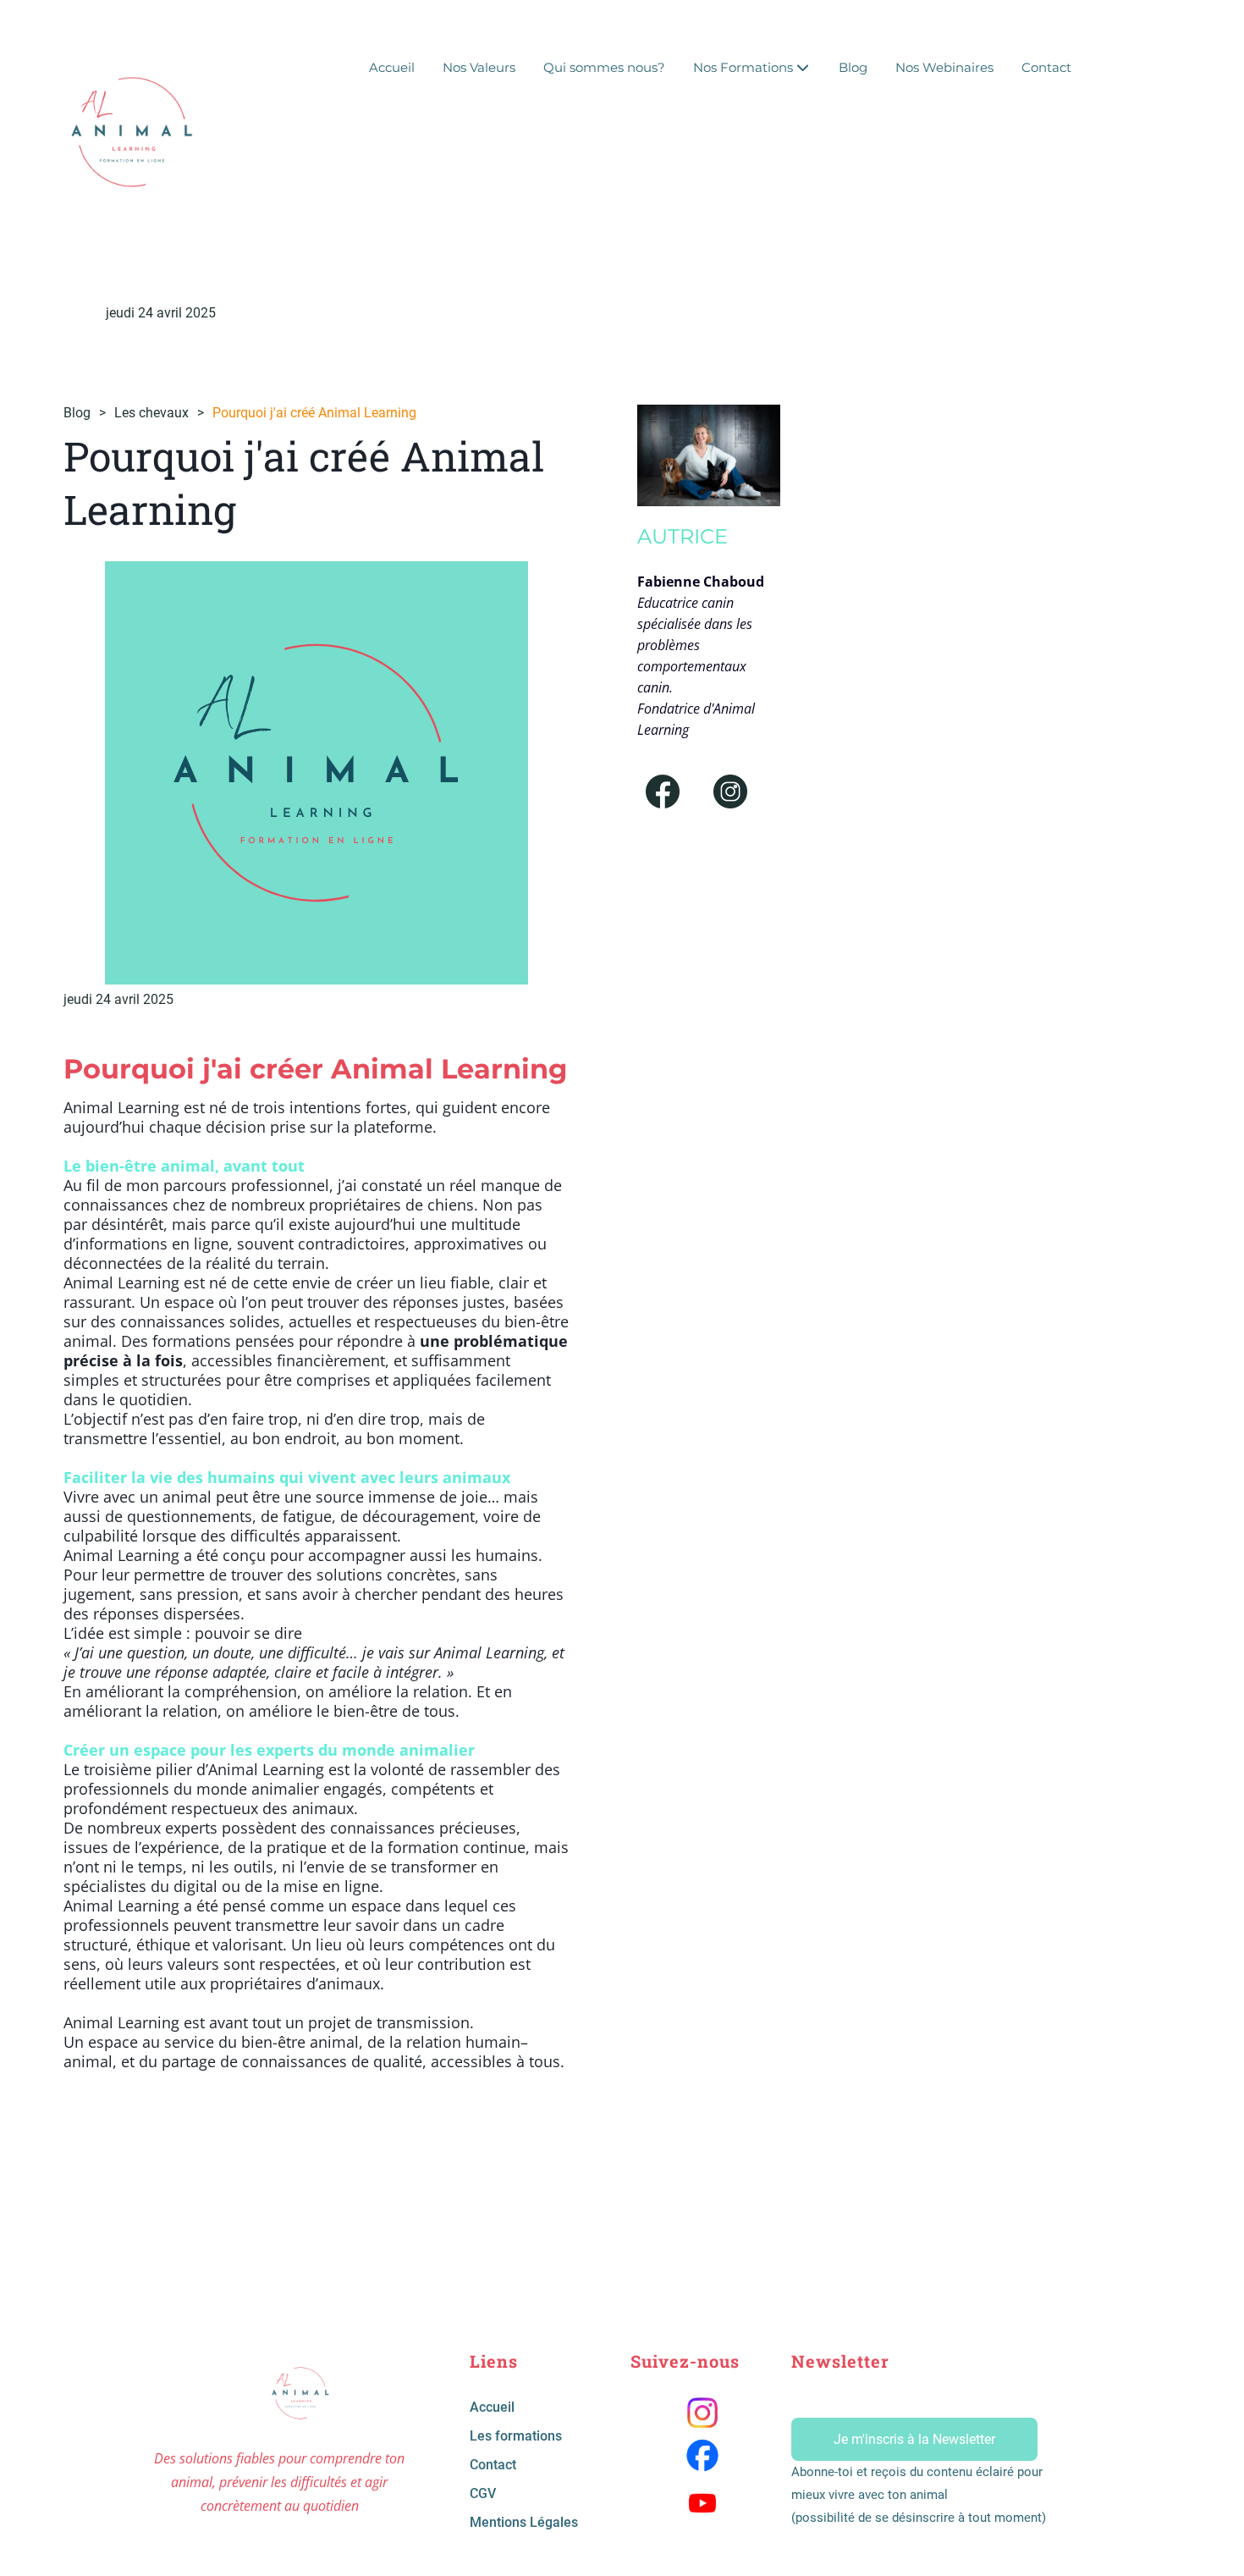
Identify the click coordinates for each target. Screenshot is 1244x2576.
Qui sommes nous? (604, 67)
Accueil (392, 67)
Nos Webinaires (944, 67)
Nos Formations (743, 67)
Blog (853, 67)
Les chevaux (151, 413)
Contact (1046, 67)
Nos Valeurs (479, 67)
